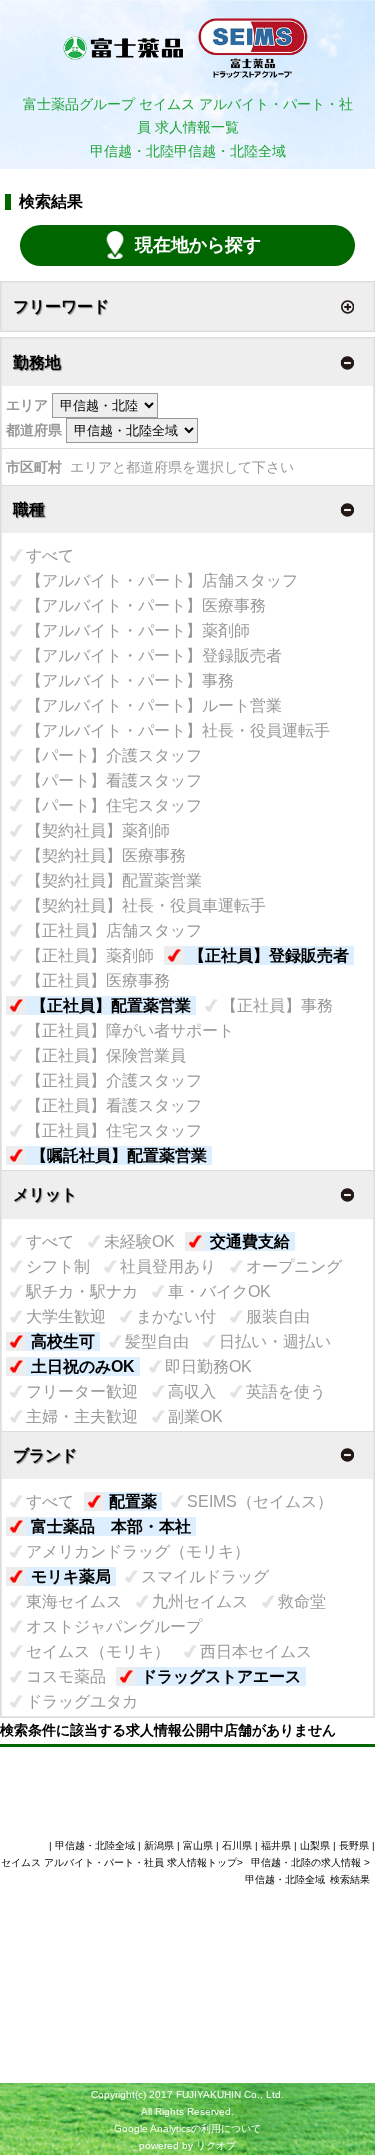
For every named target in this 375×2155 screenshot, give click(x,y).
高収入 (192, 1391)
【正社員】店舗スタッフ (114, 930)
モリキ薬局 (71, 1576)
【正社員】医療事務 (98, 980)
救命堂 (302, 1601)
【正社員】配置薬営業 (111, 1005)
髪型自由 (157, 1341)
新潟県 (159, 1845)
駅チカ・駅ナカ (82, 1291)
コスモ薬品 (66, 1676)
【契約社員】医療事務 (106, 855)
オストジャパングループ (114, 1626)
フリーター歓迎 (82, 1391)
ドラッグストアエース (221, 1676)
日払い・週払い (275, 1341)
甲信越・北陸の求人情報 (307, 1862)
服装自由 (278, 1316)
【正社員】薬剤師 (90, 955)
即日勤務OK (208, 1366)
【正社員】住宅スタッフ (114, 1130)
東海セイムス (74, 1601)
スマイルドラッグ (205, 1576)
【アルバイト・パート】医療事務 (146, 605)
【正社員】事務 (277, 1005)
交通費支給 (250, 1241)
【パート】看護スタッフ (114, 780)
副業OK (195, 1416)
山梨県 (315, 1845)
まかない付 (176, 1316)
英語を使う (286, 1391)
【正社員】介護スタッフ (114, 1080)
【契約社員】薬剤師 (98, 830)
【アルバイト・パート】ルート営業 (154, 705)
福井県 (276, 1845)
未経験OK (139, 1241)
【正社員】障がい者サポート (130, 1030)
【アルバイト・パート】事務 (130, 680)
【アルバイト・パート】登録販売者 (154, 655)
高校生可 (63, 1341)
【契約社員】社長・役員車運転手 (146, 905)
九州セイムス (200, 1601)
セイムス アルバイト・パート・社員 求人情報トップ (119, 1862)
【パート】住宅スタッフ (114, 805)
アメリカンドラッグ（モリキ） (138, 1551)
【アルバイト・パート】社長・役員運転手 (178, 730)
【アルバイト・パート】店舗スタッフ (162, 580)
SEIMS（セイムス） (260, 1501)
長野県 (354, 1845)
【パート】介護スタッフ (114, 755)
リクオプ (216, 2145)
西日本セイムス (256, 1651)
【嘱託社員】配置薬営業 (119, 1155)
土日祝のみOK (83, 1366)
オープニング (294, 1266)
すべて (50, 555)
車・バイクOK (219, 1291)
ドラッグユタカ (82, 1701)
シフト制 (58, 1266)
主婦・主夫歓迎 (82, 1416)
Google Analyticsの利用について (187, 2128)
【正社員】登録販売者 (269, 955)
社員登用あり (168, 1266)
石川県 (237, 1845)
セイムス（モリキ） (98, 1651)
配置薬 (133, 1501)
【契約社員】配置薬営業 (114, 880)
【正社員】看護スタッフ (114, 1105)
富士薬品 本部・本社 (111, 1526)
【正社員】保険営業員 (106, 1055)
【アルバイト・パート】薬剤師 (138, 630)
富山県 (198, 1845)
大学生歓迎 (66, 1316)
